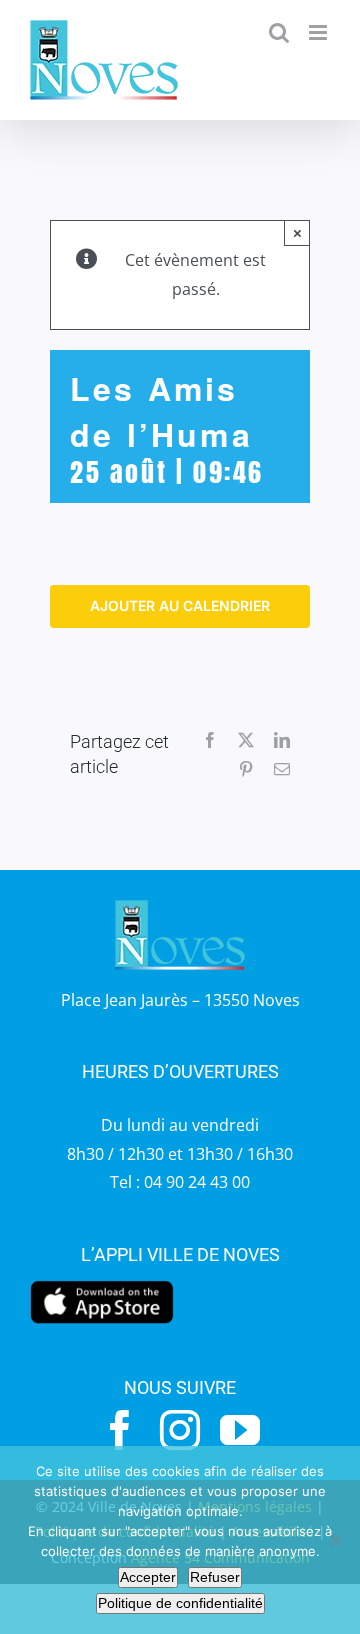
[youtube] (240, 1430)
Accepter (148, 1577)
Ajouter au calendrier (180, 606)
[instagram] (180, 1430)
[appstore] (102, 1286)
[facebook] (120, 1430)
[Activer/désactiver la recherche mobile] (279, 32)
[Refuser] (335, 1540)
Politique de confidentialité (180, 1603)
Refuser (215, 1577)
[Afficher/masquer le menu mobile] (319, 32)
